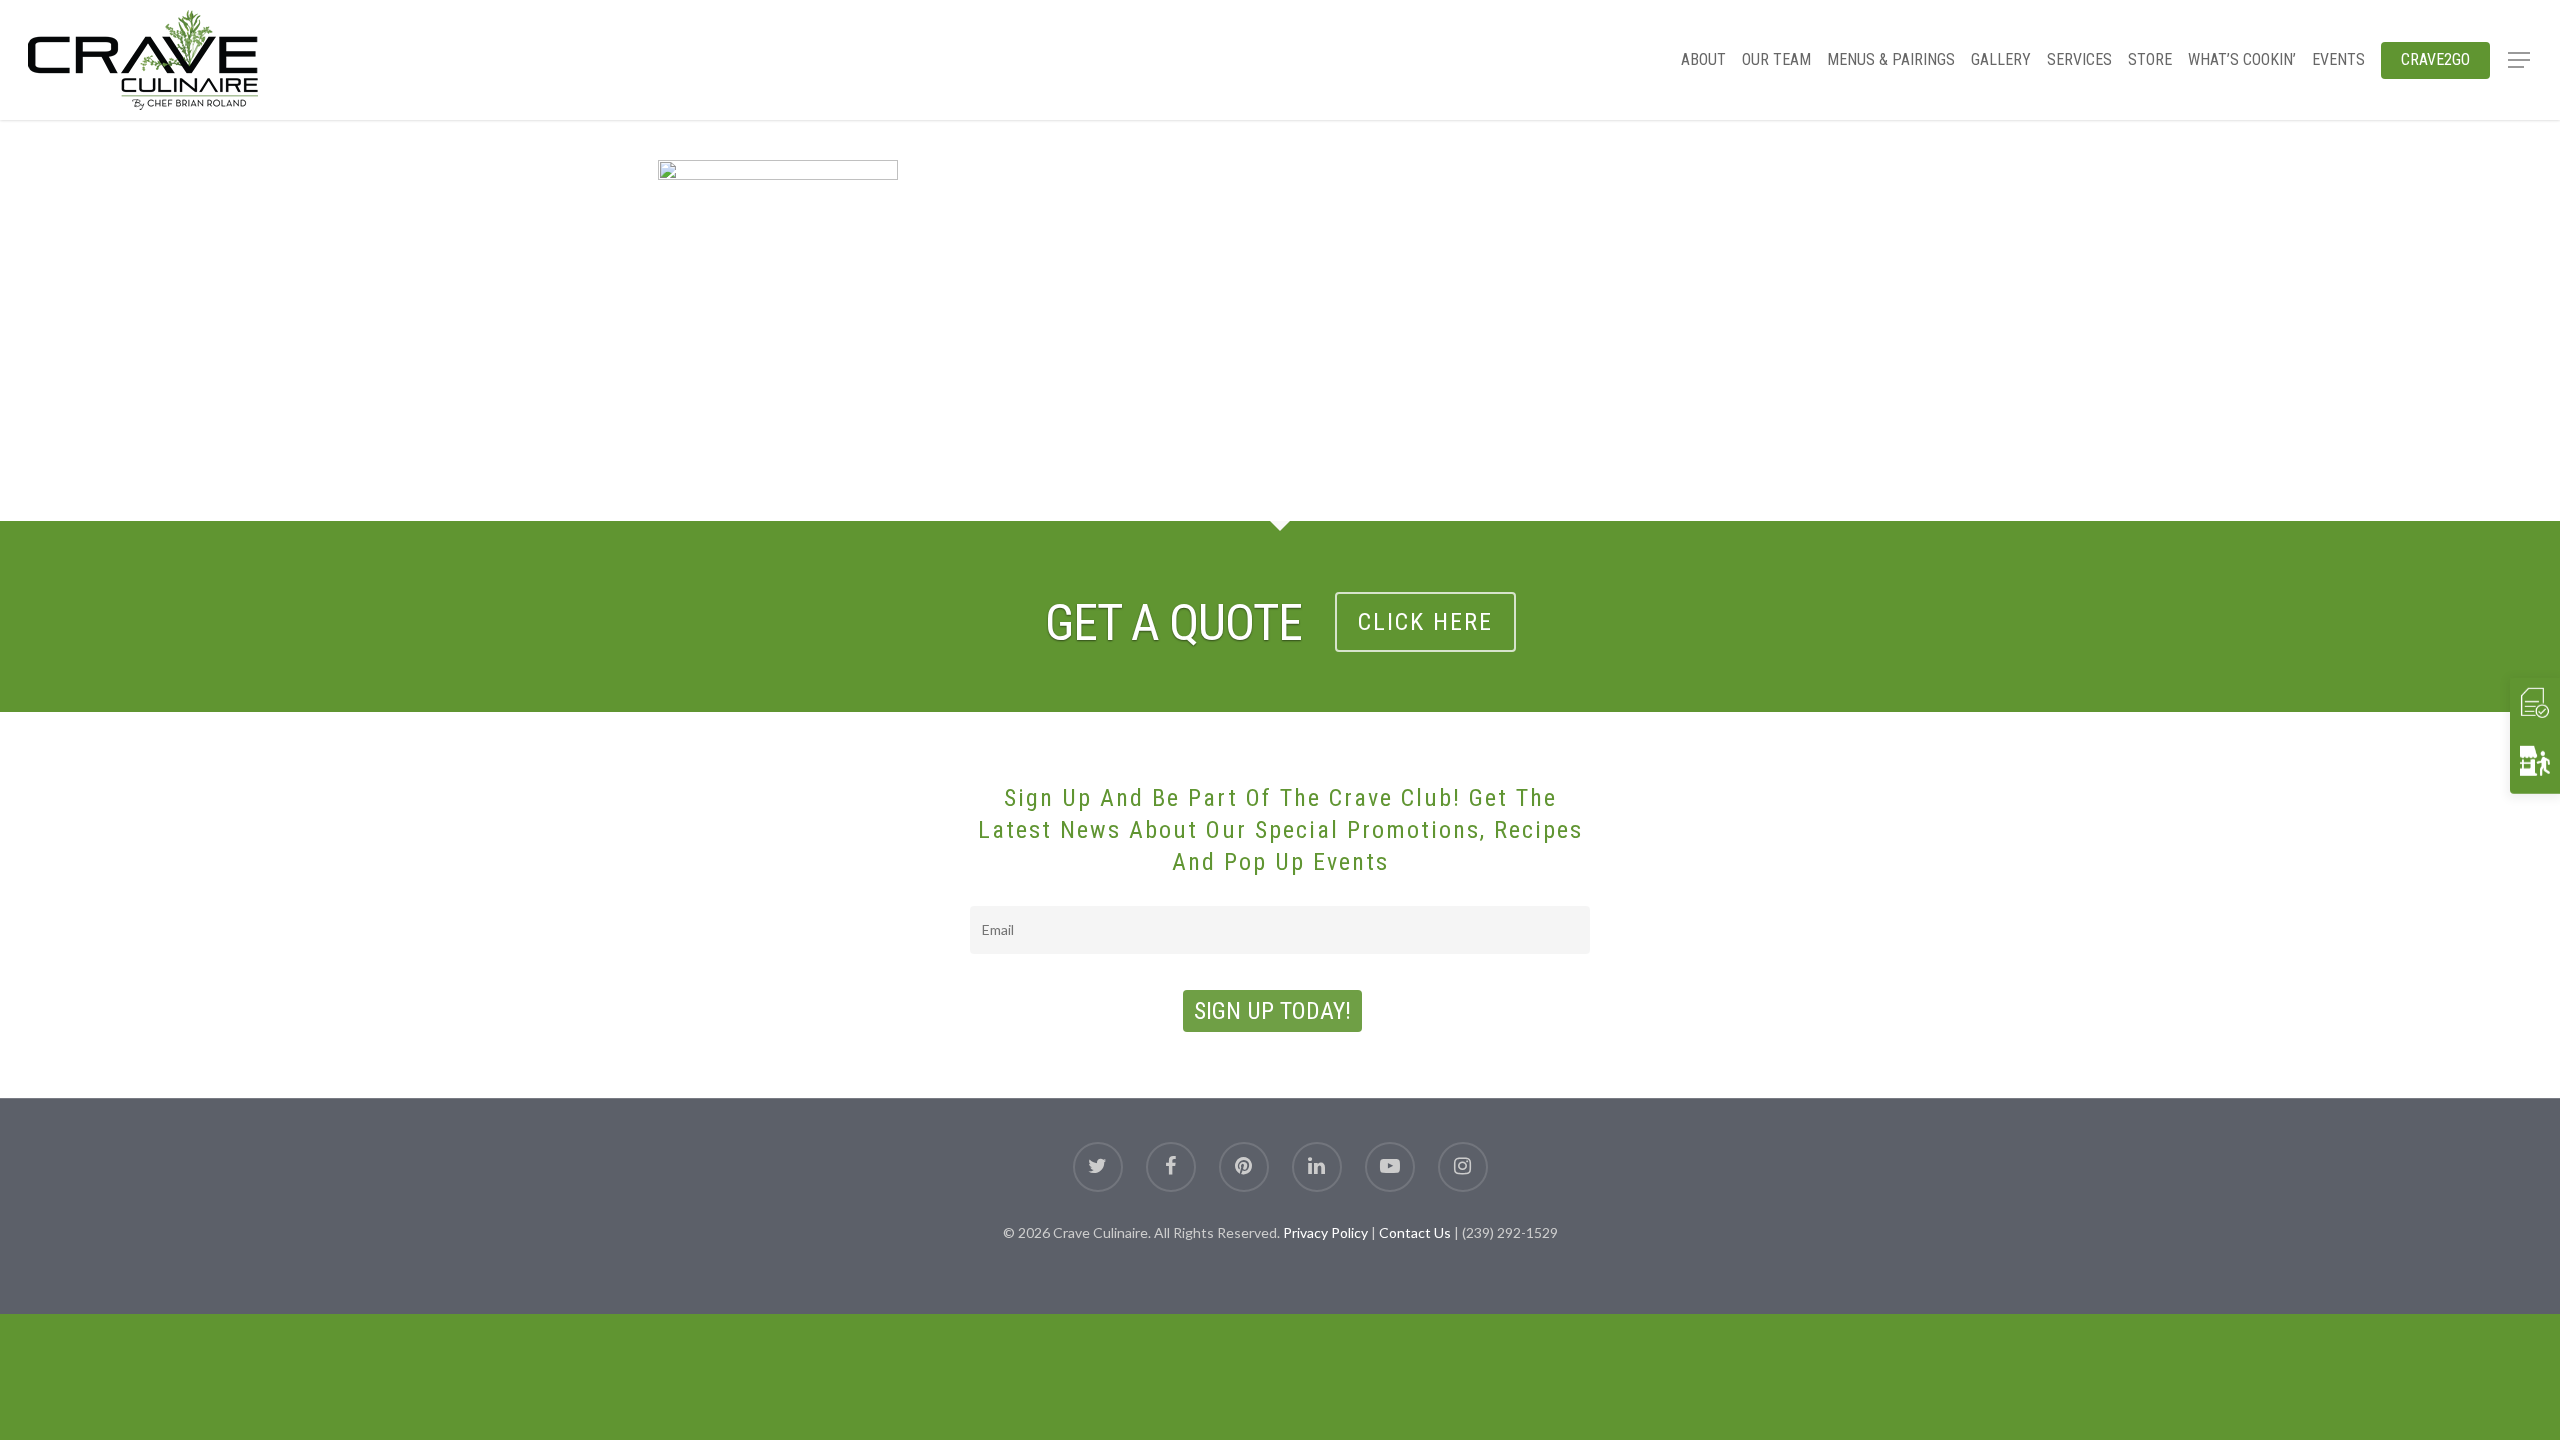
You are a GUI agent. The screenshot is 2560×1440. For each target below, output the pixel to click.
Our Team (1776, 59)
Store (2150, 59)
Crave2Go (2435, 59)
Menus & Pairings (1891, 59)
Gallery (2001, 59)
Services (2079, 59)
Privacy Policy (1325, 1232)
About (1703, 59)
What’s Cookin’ (2242, 59)
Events (2338, 59)
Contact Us (1415, 1232)
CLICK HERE (1425, 622)
